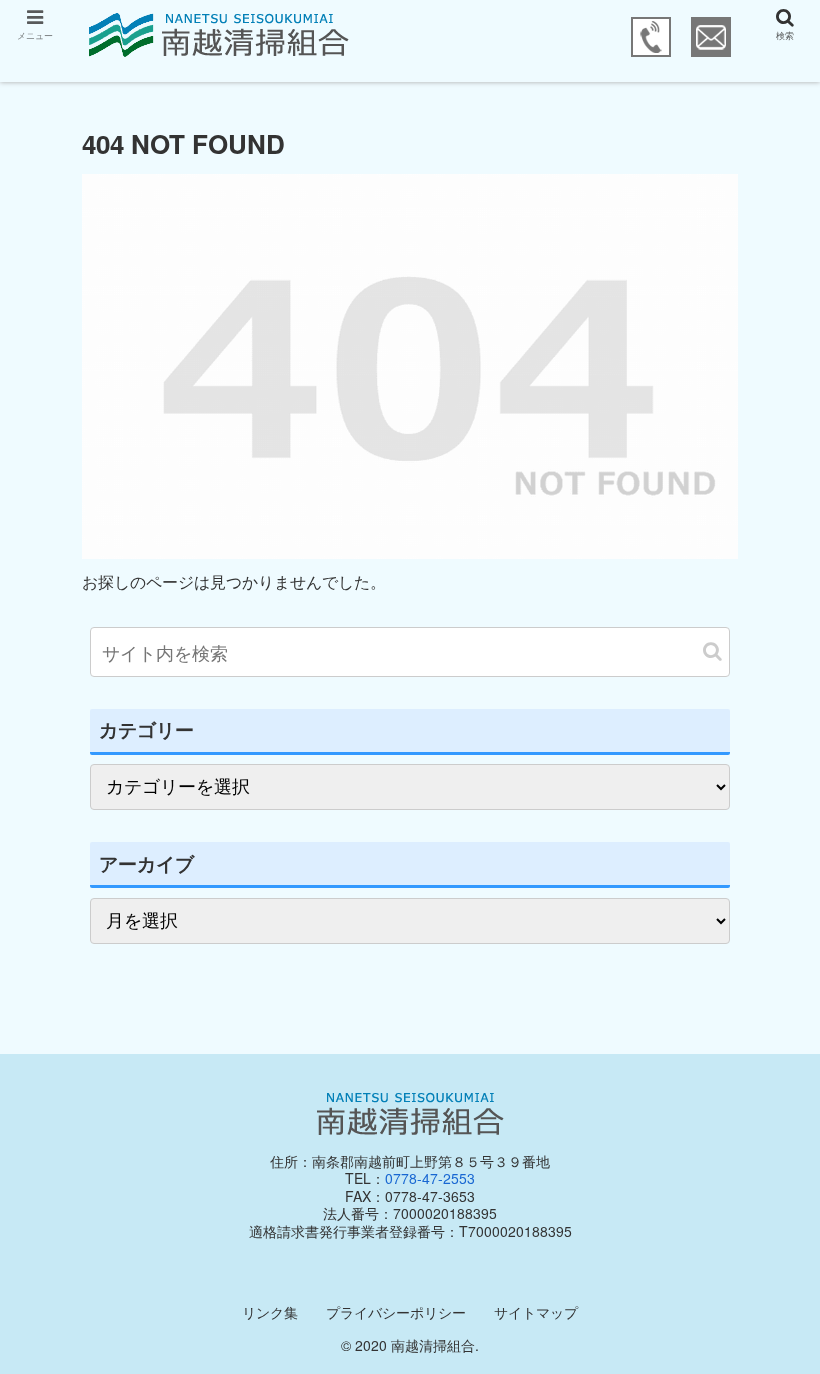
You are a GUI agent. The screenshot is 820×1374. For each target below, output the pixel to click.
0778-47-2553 (430, 1178)
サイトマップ (536, 1312)
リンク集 (270, 1312)
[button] (712, 651)
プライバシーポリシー (396, 1312)
